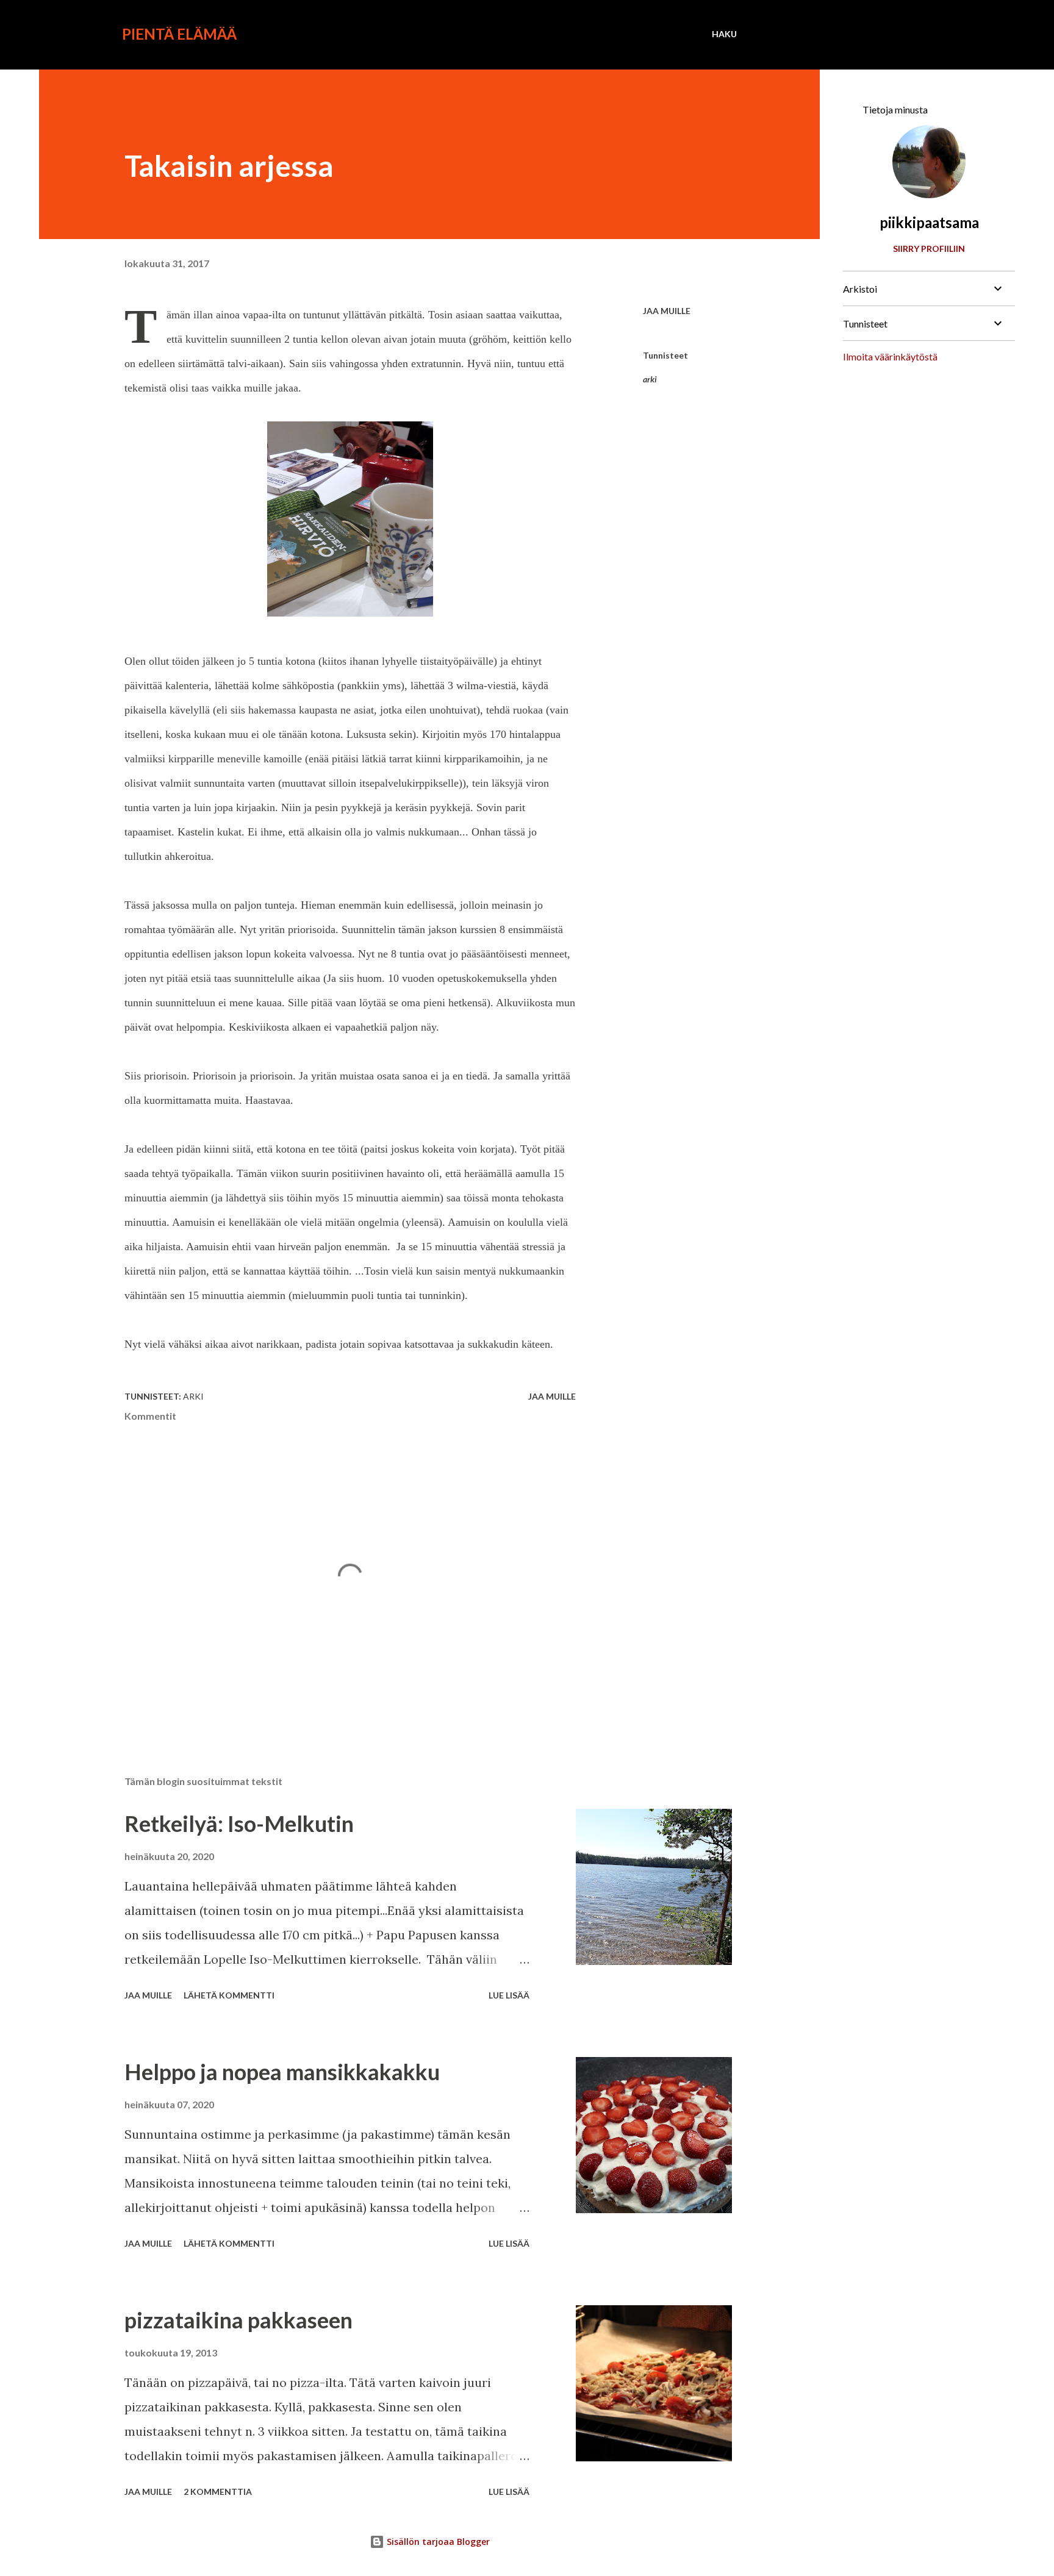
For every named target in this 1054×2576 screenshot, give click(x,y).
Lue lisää (509, 1995)
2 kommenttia (218, 2492)
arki (650, 379)
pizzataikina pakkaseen (238, 2320)
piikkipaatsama (929, 222)
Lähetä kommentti (229, 1995)
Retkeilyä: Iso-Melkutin (239, 1823)
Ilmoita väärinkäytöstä (890, 356)
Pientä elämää (179, 34)
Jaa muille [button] (667, 311)
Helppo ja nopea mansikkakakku (282, 2072)
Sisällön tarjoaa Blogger (437, 2542)
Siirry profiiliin (929, 249)
